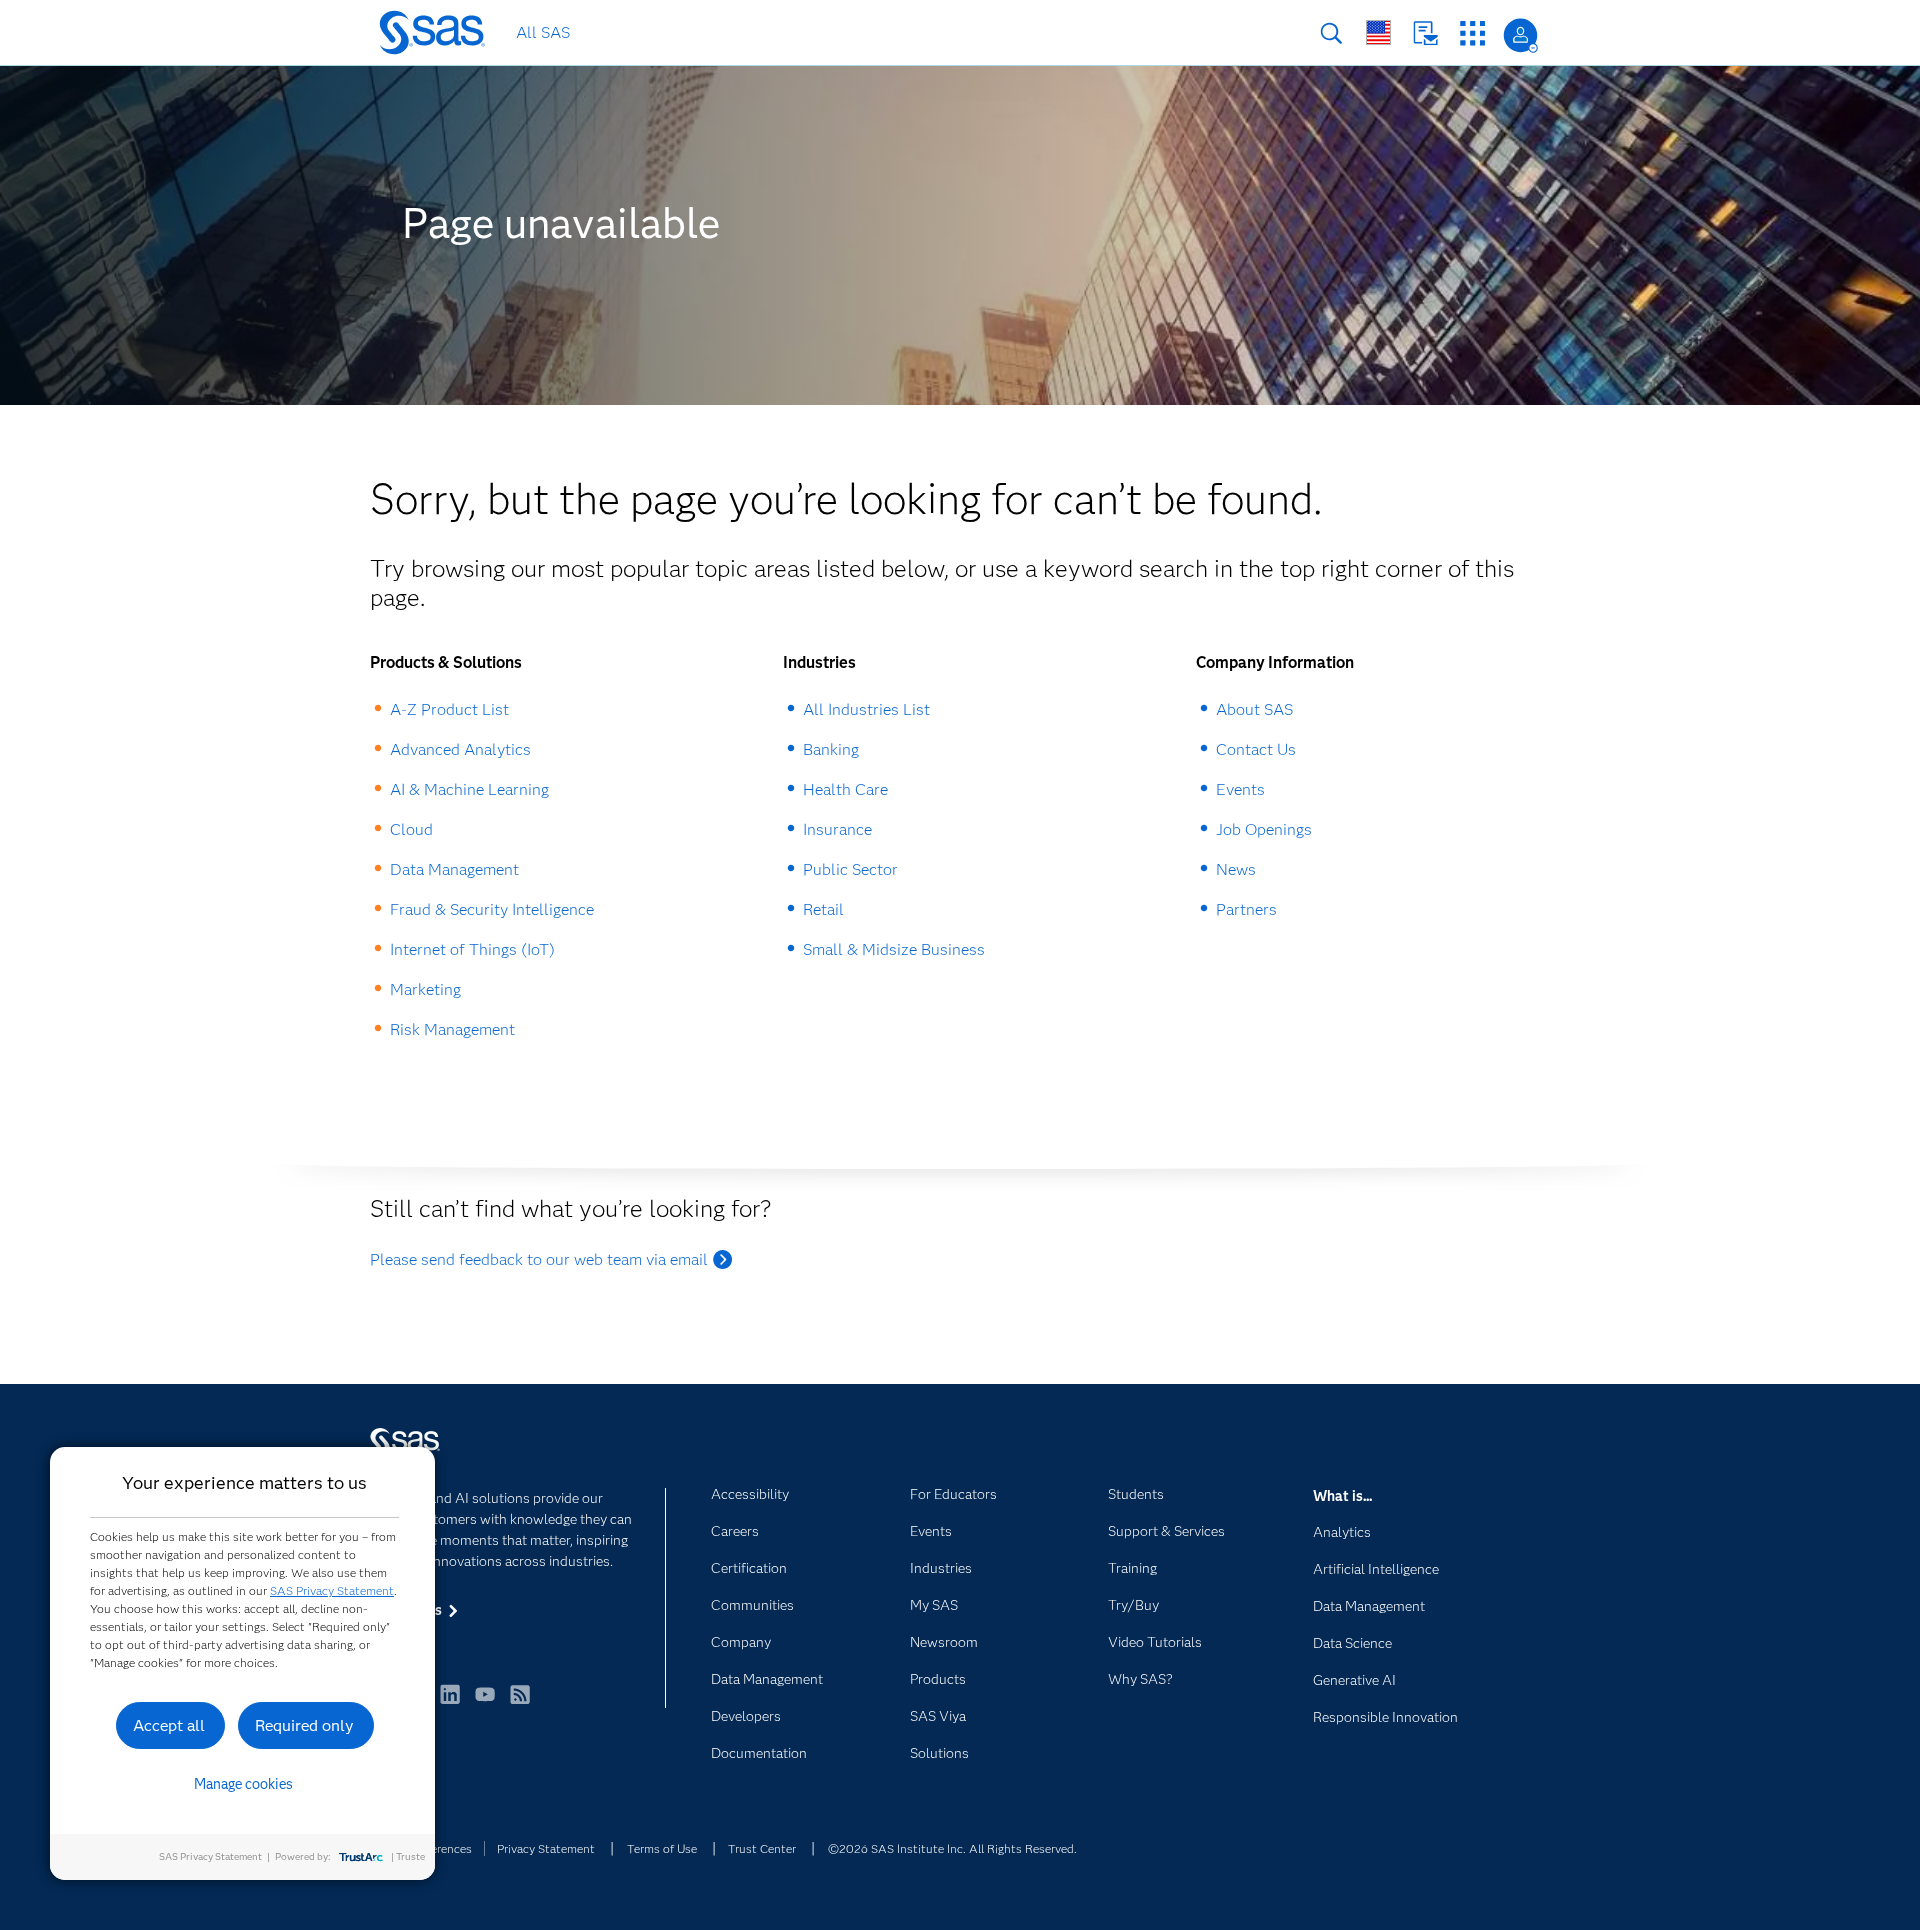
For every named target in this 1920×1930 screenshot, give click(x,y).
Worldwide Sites (1378, 32)
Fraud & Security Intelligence (492, 909)
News (1236, 869)
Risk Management (452, 1029)
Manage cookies (243, 1784)
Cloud (411, 829)
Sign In (1520, 35)
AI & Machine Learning (469, 789)
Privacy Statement (546, 1848)
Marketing (425, 989)
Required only (304, 1725)
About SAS (1254, 709)
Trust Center (762, 1848)
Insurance (837, 829)
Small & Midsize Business (894, 949)
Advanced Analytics (460, 749)
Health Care (845, 789)
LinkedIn (450, 1703)
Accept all (169, 1725)
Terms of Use (662, 1848)
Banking (831, 749)
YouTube (485, 1703)
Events (1240, 789)
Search (1331, 33)
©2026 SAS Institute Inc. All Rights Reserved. (952, 1848)
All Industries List (866, 709)
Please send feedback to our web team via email (539, 1259)
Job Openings (1264, 829)
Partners (1246, 909)
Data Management (454, 869)
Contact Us (1425, 33)
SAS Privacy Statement (332, 1590)
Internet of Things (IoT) (472, 949)
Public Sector (850, 869)
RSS (520, 1703)
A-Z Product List (449, 709)
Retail (823, 909)
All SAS (543, 32)
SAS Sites (1472, 33)
